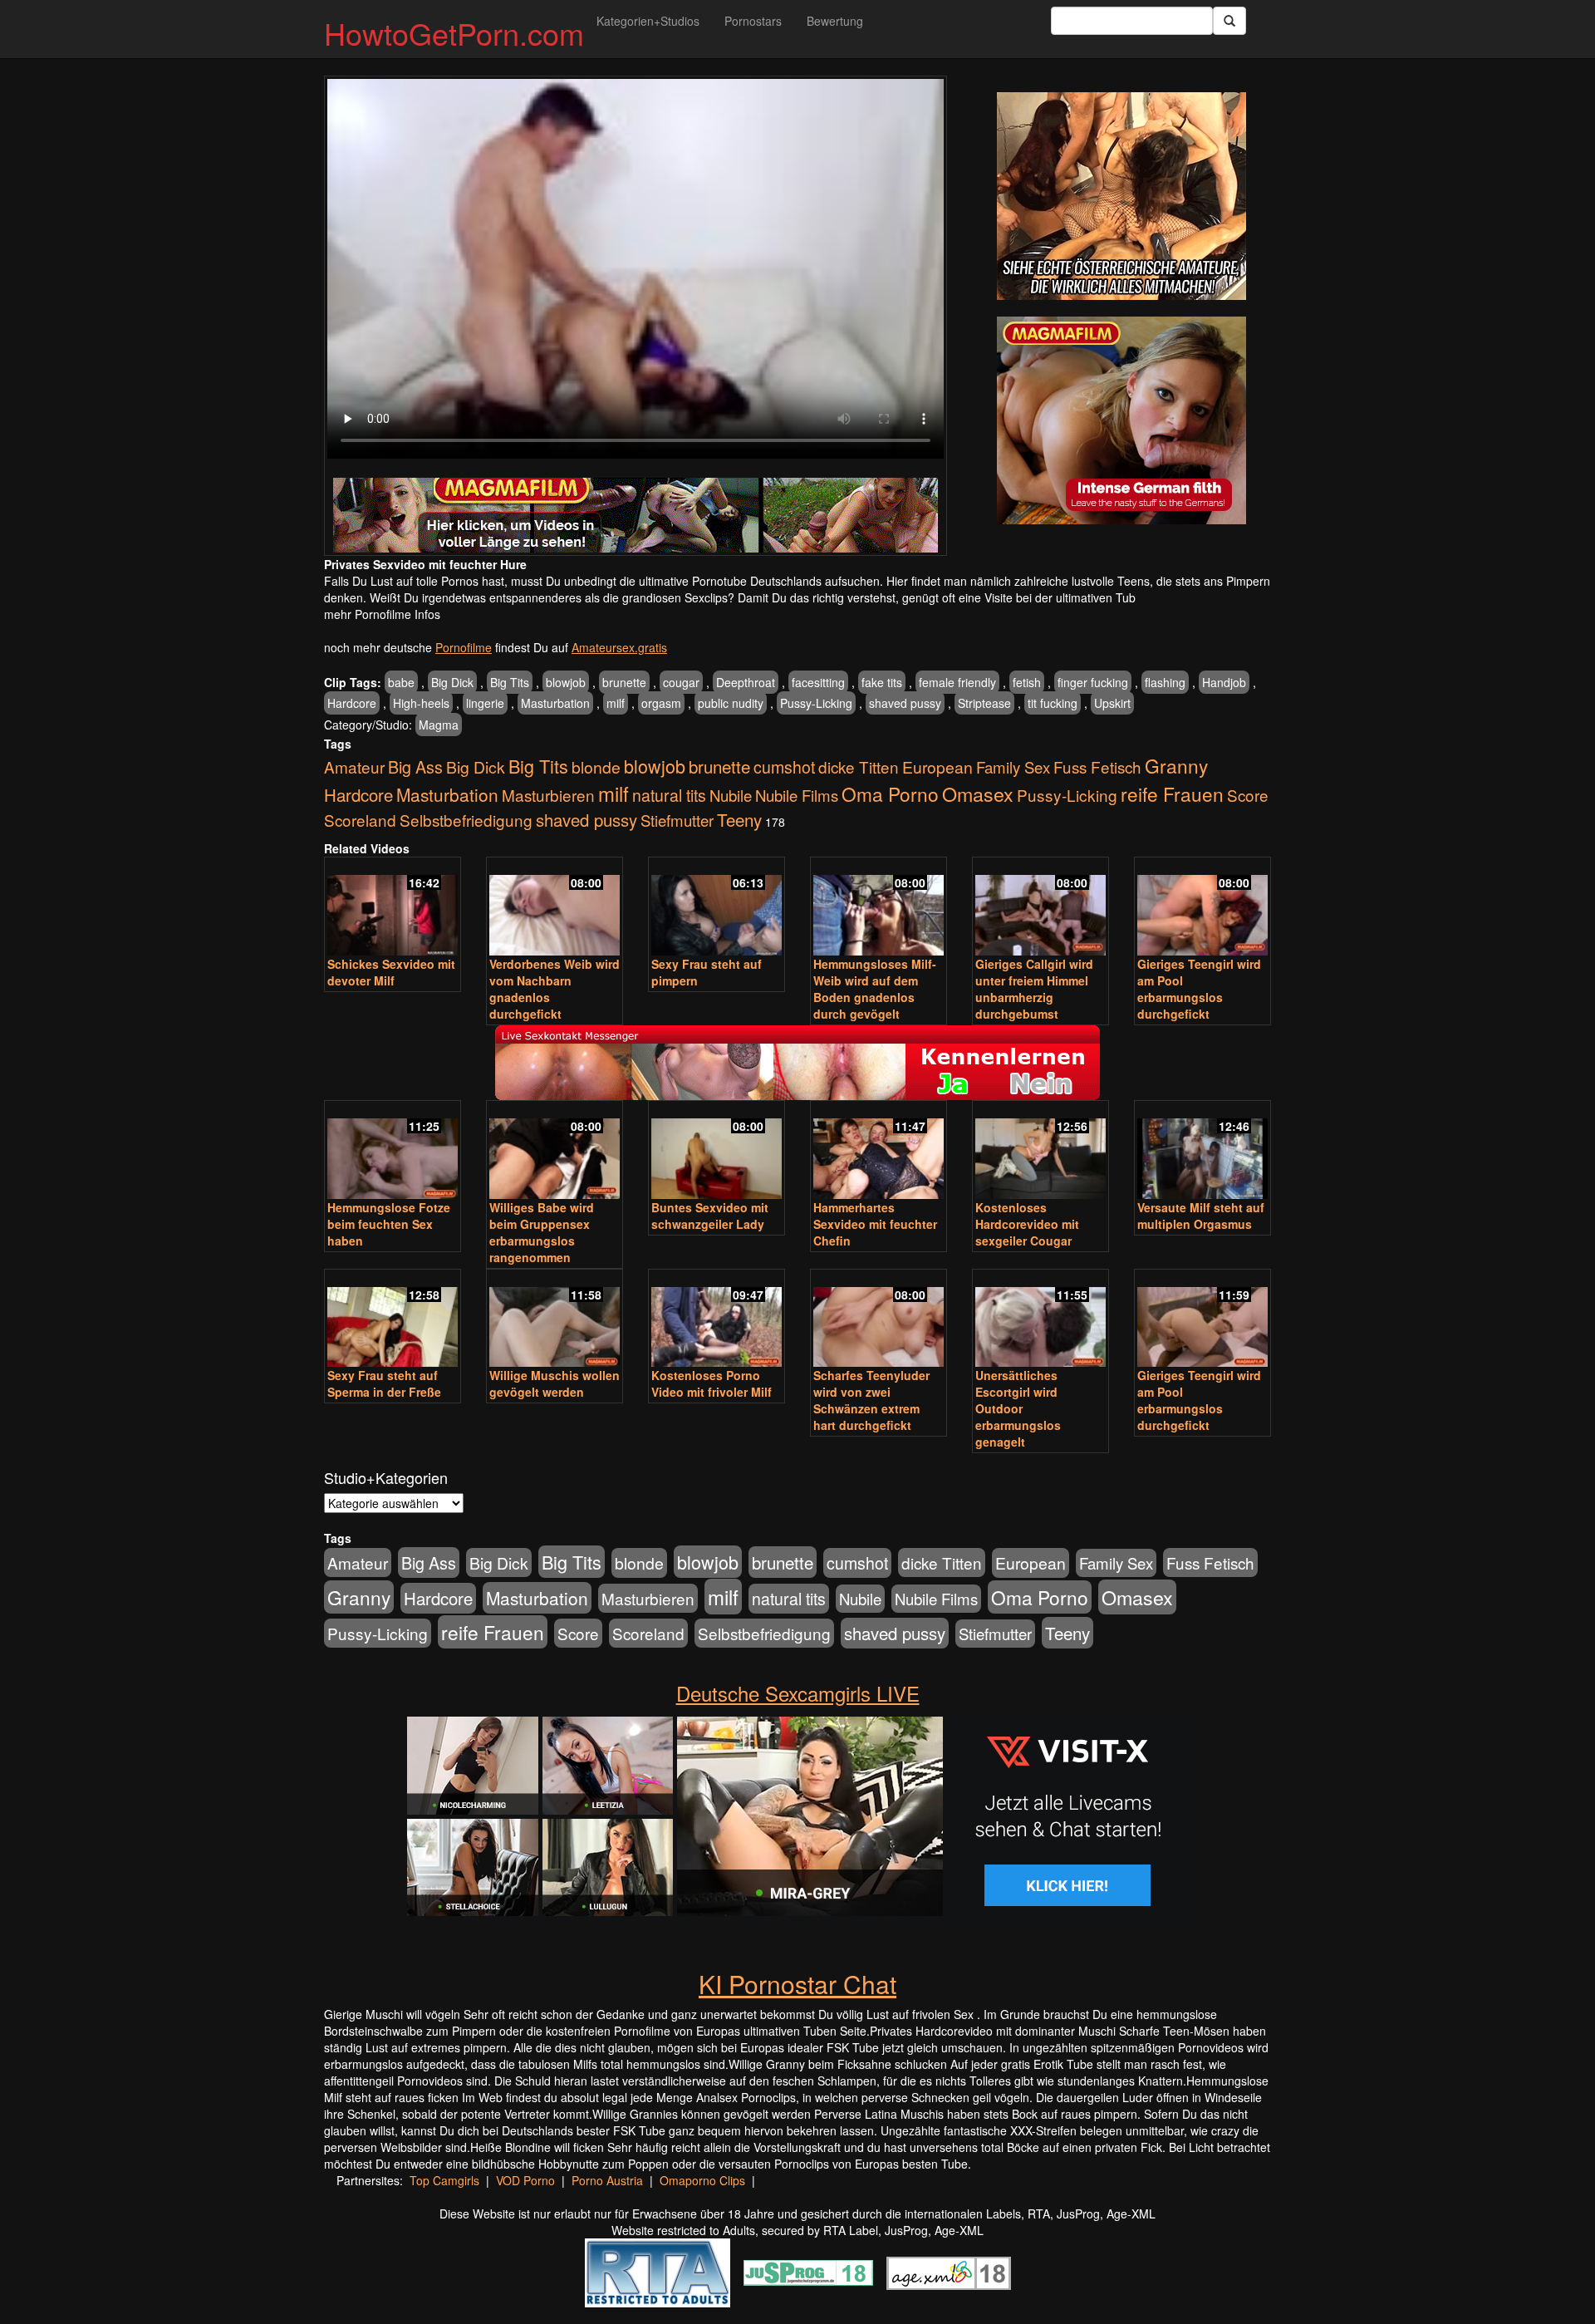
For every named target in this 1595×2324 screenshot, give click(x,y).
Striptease (984, 703)
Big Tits (510, 682)
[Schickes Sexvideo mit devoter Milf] (393, 908)
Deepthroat (746, 682)
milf (616, 703)
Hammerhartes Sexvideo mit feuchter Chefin (875, 1224)
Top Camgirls (444, 2180)
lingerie (485, 703)
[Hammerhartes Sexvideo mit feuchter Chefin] (878, 1151)
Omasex (978, 794)
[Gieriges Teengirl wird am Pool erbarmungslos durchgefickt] (1202, 908)
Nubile (731, 795)
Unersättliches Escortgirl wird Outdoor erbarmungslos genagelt (1018, 1408)
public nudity (731, 703)
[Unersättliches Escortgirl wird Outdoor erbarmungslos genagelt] (1040, 1320)
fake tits (882, 682)
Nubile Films (797, 795)
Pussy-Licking (816, 703)
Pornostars (753, 21)
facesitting (818, 682)
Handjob (1224, 682)
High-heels (421, 703)
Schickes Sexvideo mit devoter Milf (391, 972)
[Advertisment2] (1121, 420)
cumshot (784, 767)
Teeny (739, 819)
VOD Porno (525, 2180)
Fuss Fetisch (1097, 766)
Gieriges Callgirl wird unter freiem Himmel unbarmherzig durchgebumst (1034, 989)
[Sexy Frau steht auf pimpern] (717, 908)
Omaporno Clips (702, 2180)
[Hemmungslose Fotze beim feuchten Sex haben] (393, 1151)
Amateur (354, 766)
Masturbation (555, 703)
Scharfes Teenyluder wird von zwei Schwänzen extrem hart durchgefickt (871, 1400)
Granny (1176, 765)
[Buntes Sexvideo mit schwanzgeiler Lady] (717, 1151)
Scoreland (360, 820)
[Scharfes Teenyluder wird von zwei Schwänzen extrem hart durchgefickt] (878, 1320)
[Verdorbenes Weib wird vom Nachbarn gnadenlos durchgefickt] (555, 908)
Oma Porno (890, 794)
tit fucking (1053, 703)
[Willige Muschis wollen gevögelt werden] (555, 1320)
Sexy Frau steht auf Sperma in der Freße (384, 1383)
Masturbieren (548, 795)
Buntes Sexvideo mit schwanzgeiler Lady (710, 1216)
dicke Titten (859, 766)
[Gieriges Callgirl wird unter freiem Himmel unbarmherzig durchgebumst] (1040, 908)
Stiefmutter (677, 820)
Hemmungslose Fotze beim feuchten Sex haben (389, 1224)
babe (401, 682)
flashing (1165, 682)
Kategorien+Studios (648, 21)
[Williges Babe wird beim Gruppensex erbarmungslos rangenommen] (555, 1151)
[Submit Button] (1229, 21)
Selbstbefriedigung (466, 820)
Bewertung (835, 21)
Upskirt (1112, 703)
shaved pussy (905, 703)
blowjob (566, 682)
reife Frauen (1172, 794)
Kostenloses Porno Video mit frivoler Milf (712, 1383)
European (937, 767)
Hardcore (352, 703)
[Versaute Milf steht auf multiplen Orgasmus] (1202, 1151)
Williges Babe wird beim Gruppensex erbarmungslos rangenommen (542, 1232)
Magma (439, 725)
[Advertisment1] (1121, 196)
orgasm (661, 703)
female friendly (957, 682)
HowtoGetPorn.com (454, 33)
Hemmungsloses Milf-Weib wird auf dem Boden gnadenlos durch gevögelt (875, 989)
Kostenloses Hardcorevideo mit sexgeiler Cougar (1027, 1224)
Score (1248, 795)
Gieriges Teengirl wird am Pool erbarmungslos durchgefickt (1199, 989)
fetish (1027, 682)
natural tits (669, 795)
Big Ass (415, 766)
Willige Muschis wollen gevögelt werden (555, 1383)
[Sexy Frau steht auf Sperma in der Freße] (393, 1320)
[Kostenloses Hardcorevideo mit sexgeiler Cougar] (1040, 1151)
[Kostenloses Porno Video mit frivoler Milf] (717, 1320)
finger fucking (1093, 682)
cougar (681, 682)
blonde (596, 767)
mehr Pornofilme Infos (382, 614)
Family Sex (1013, 767)
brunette (624, 682)
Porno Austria (607, 2180)
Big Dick (452, 682)
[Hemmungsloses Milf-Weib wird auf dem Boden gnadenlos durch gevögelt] (878, 908)
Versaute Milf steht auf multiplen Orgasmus (1201, 1216)
